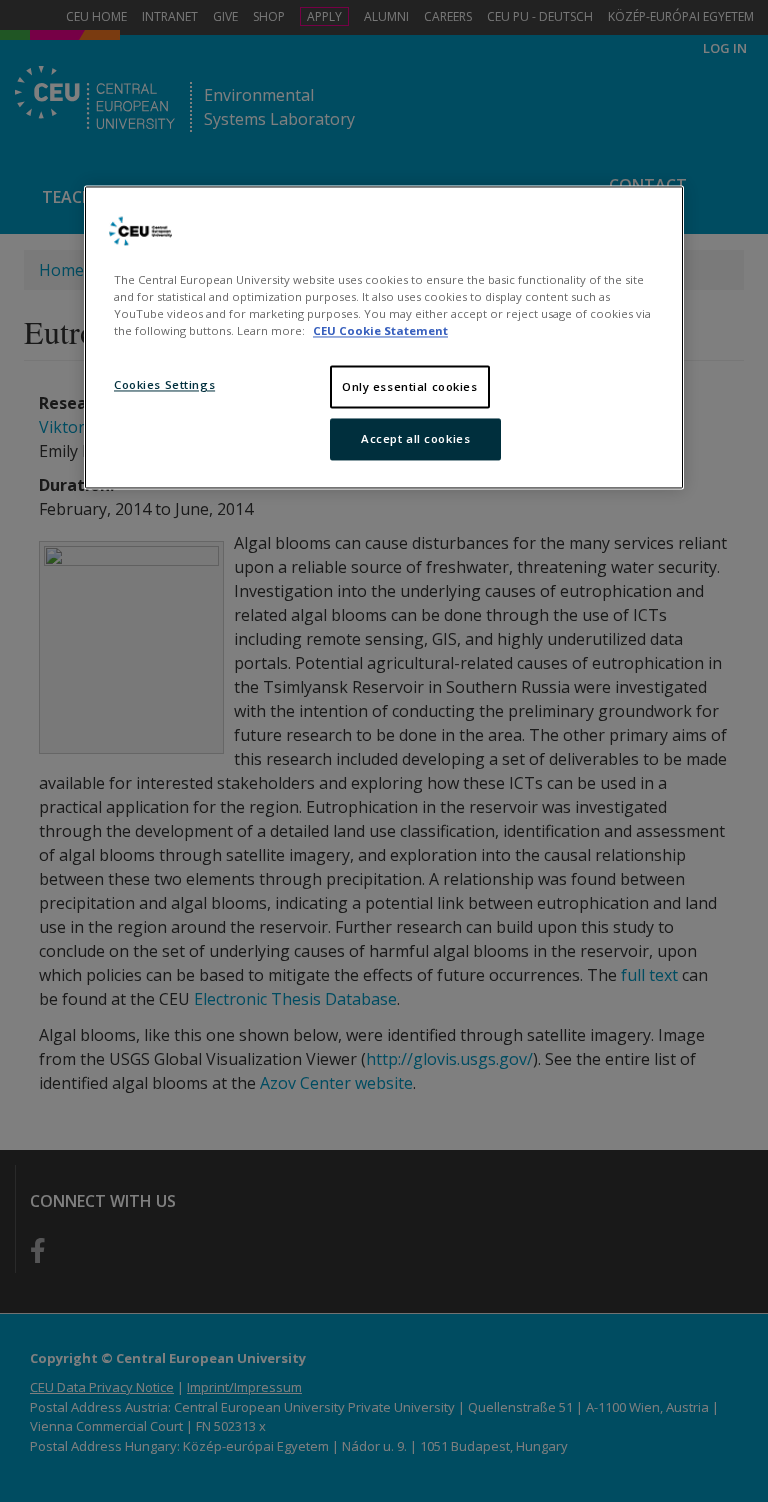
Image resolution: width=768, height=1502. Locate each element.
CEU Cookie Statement (380, 331)
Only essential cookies (410, 386)
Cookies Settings (164, 384)
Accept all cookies (415, 439)
